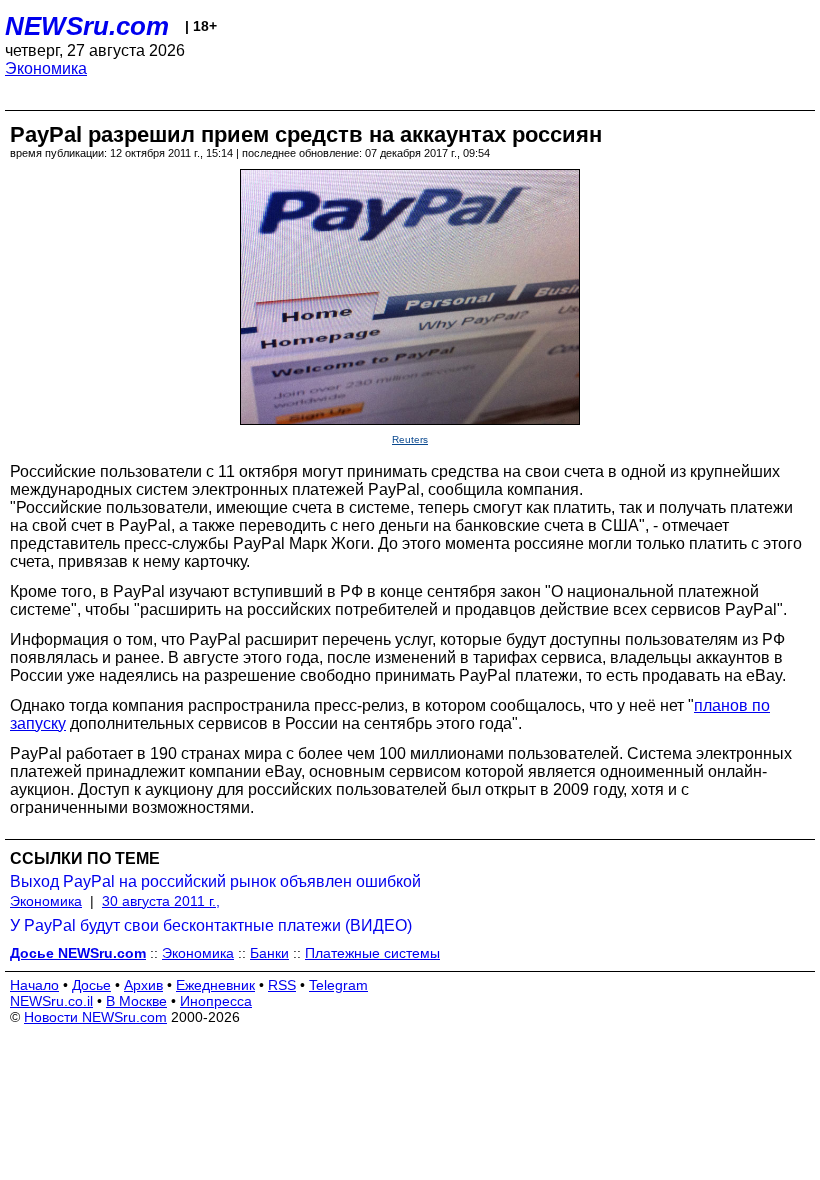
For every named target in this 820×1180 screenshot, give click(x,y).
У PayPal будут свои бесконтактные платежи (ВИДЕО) (211, 925)
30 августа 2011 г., (161, 901)
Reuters (410, 439)
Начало (34, 985)
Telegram (338, 985)
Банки (269, 953)
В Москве (136, 1001)
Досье (91, 985)
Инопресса (216, 1001)
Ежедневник (215, 985)
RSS (282, 985)
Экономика (46, 68)
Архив (143, 985)
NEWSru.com (87, 26)
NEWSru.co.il (51, 1001)
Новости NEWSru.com (95, 1017)
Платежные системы (372, 953)
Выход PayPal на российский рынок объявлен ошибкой (215, 881)
